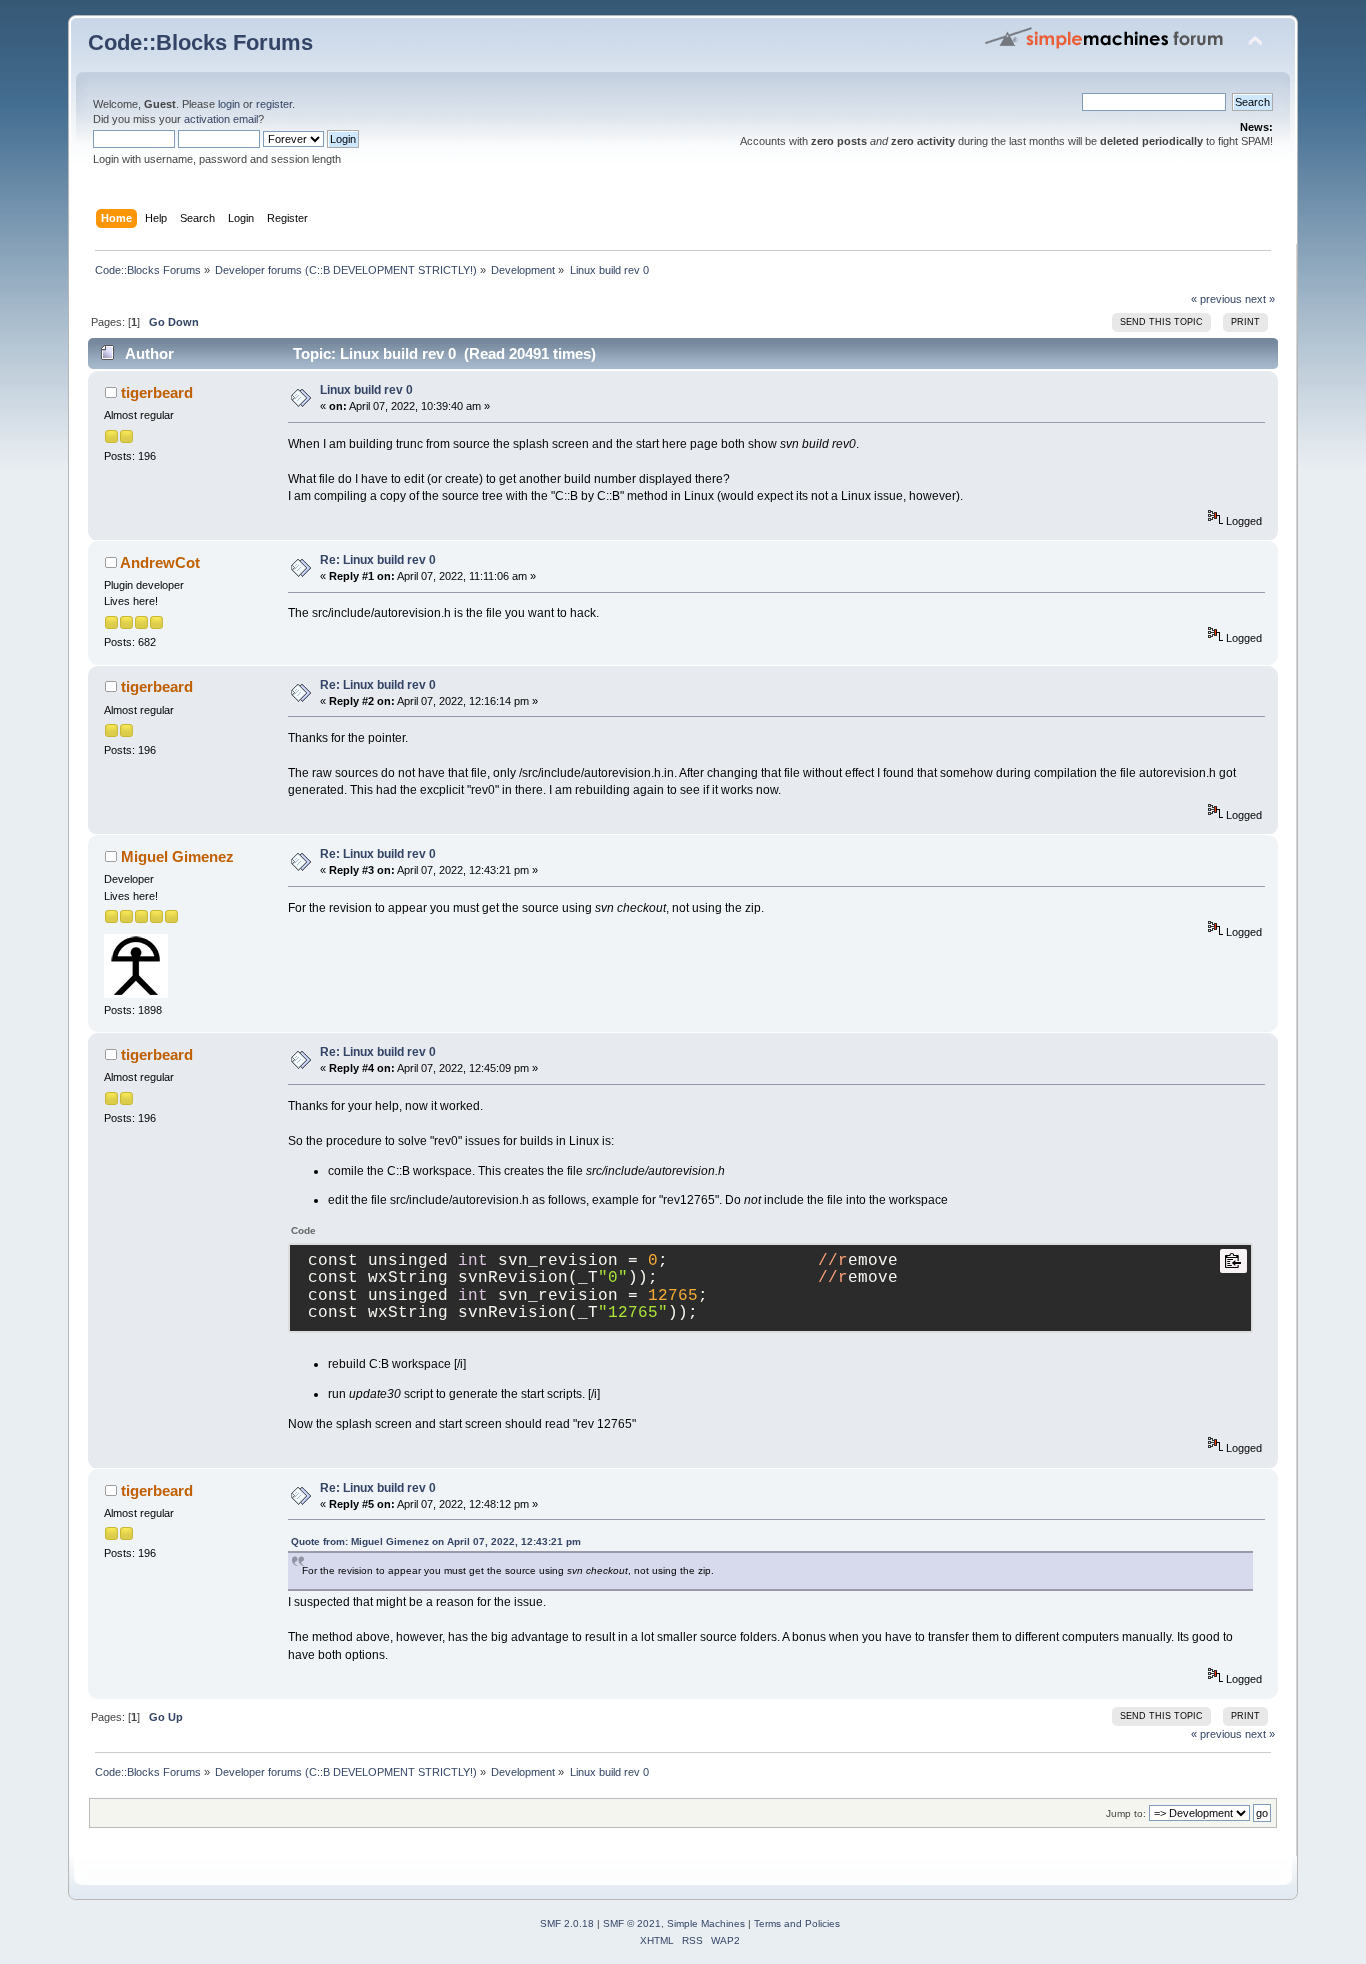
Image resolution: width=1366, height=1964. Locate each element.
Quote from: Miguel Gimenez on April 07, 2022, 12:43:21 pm (436, 1541)
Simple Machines (706, 1923)
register (274, 104)
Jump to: (1126, 1813)
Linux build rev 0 (366, 390)
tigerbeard (157, 392)
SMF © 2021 (632, 1923)
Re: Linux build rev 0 (378, 560)
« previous (1216, 299)
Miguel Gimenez (177, 856)
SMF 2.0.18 (567, 1923)
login (229, 104)
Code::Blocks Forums (200, 42)
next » (1260, 299)
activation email (221, 119)
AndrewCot (160, 562)
